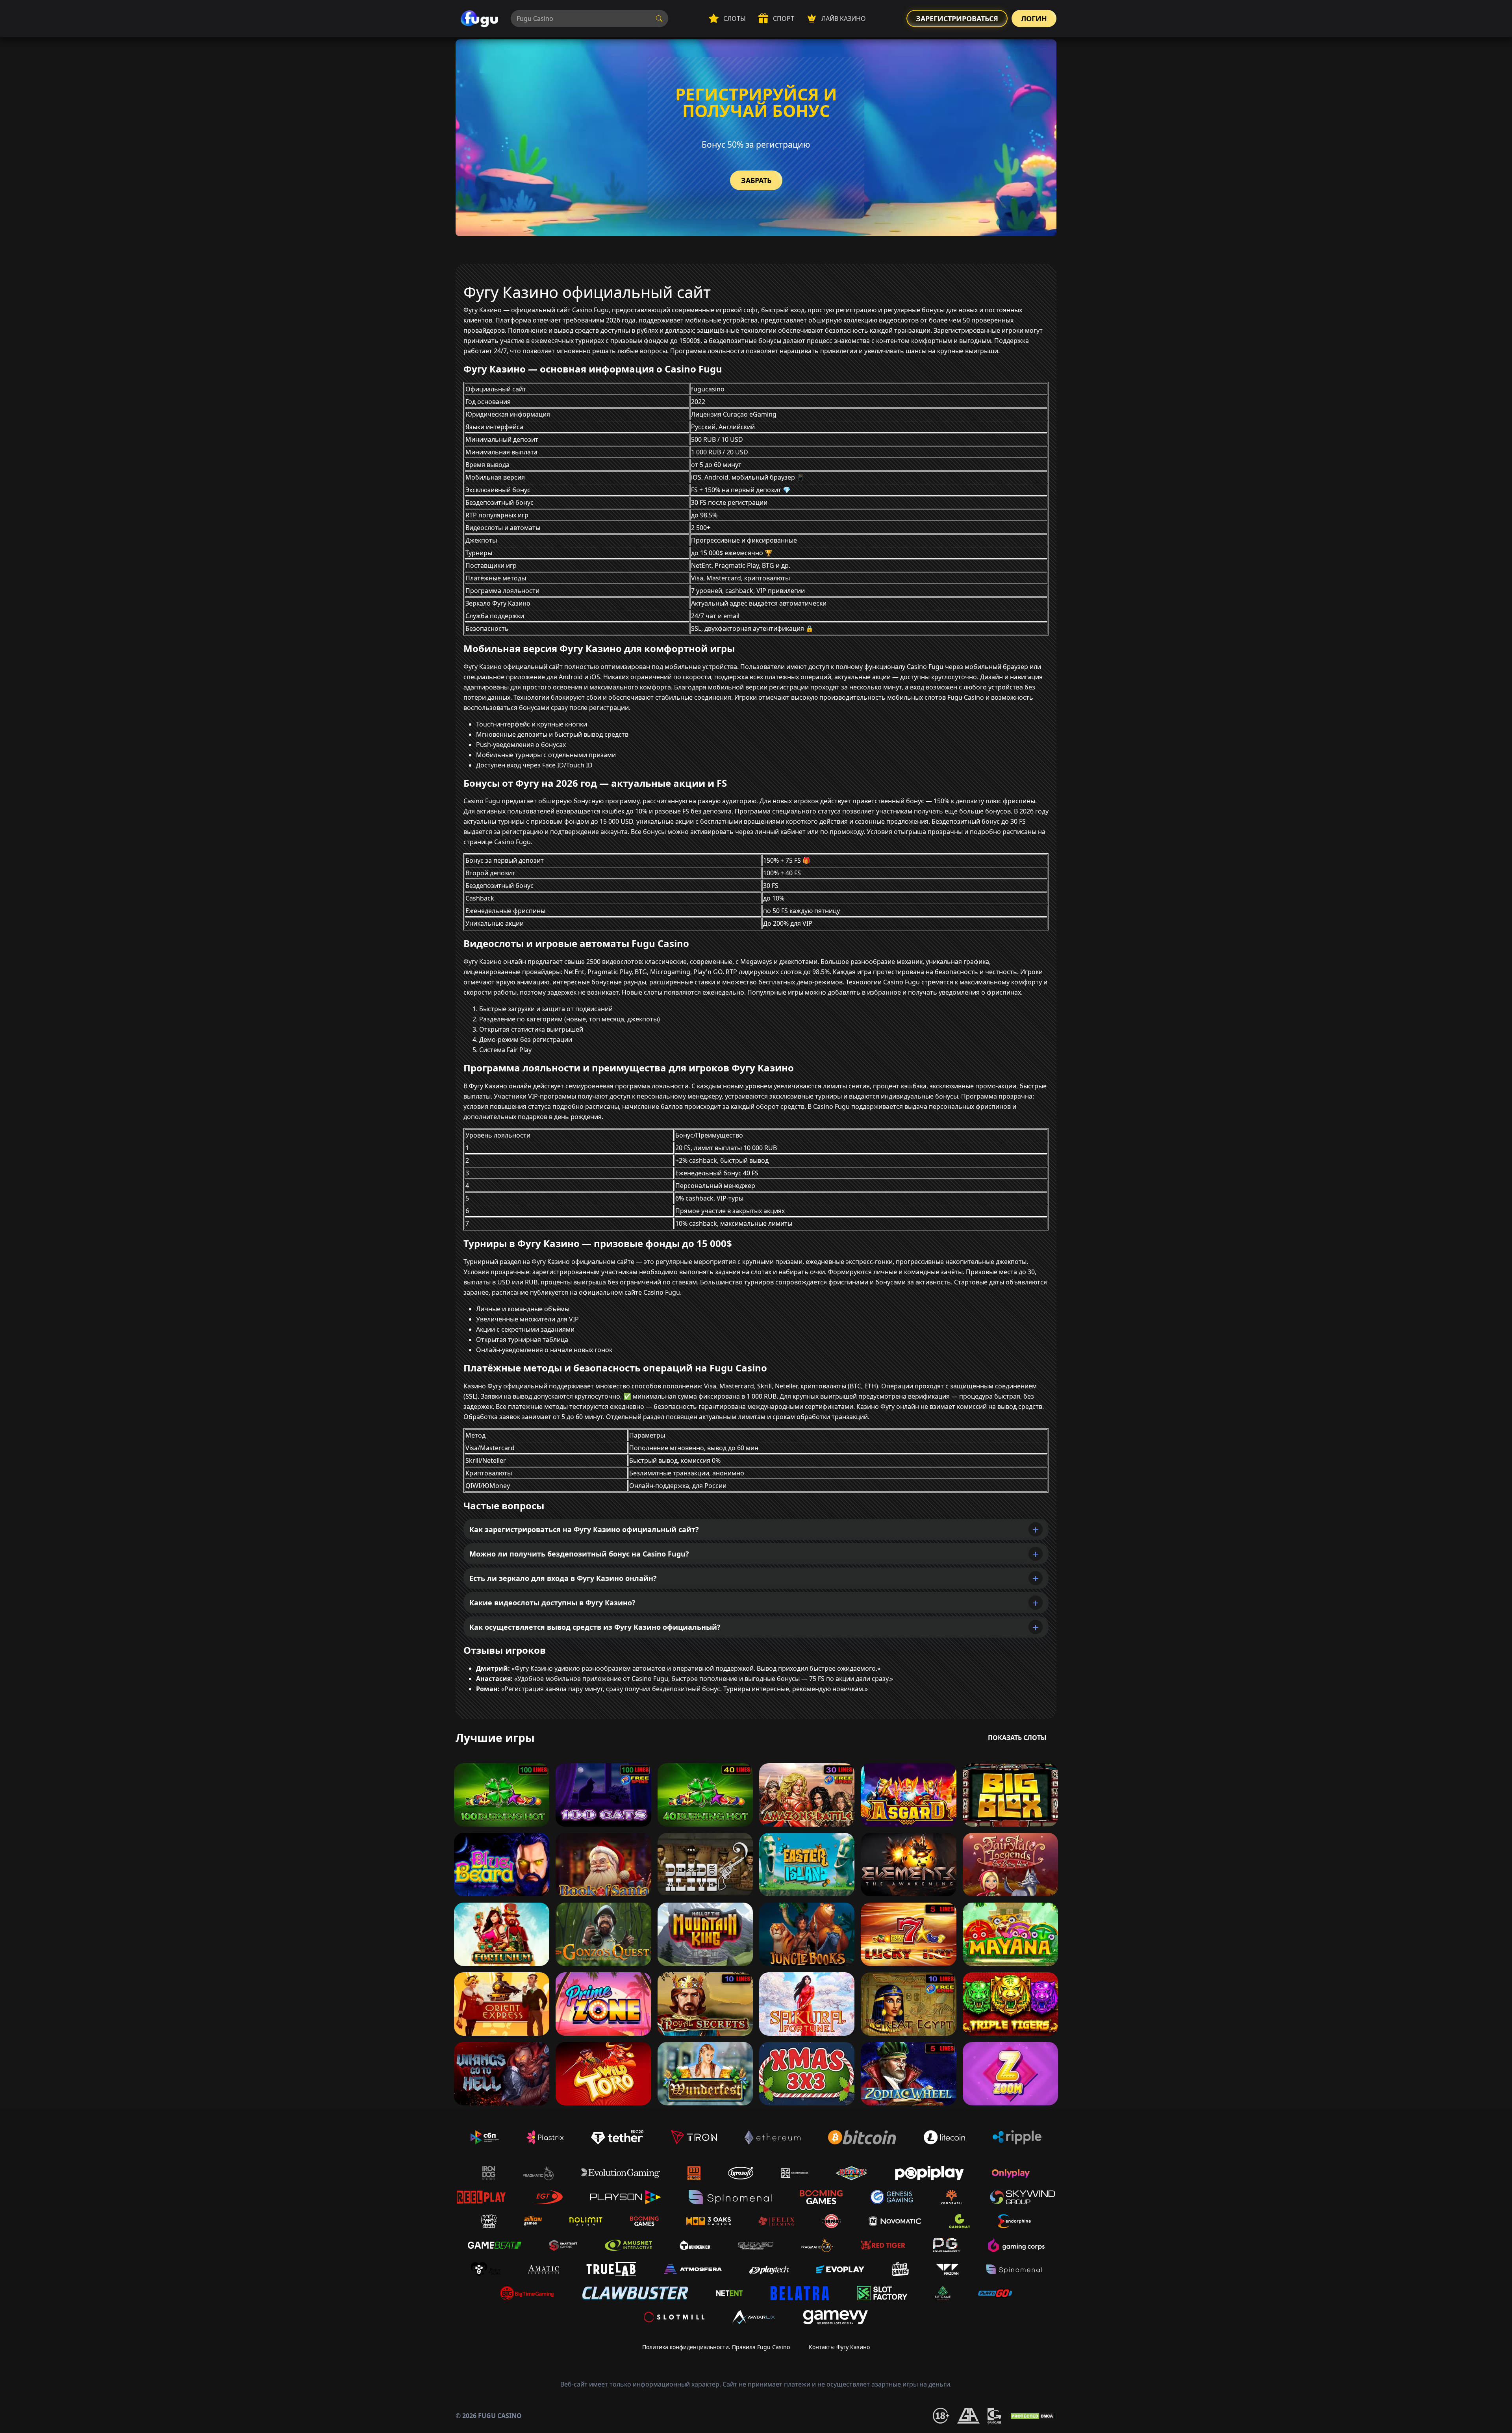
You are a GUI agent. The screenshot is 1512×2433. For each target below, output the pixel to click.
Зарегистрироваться (957, 19)
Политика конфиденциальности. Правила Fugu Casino (716, 2347)
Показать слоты (1017, 1738)
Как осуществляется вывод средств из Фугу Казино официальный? (595, 1627)
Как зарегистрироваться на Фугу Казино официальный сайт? (584, 1529)
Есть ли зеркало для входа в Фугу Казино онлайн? (563, 1578)
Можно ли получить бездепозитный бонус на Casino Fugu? (579, 1554)
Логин (1034, 19)
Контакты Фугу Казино (839, 2347)
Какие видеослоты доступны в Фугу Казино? (552, 1603)
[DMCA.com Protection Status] (1033, 2416)
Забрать (756, 180)
